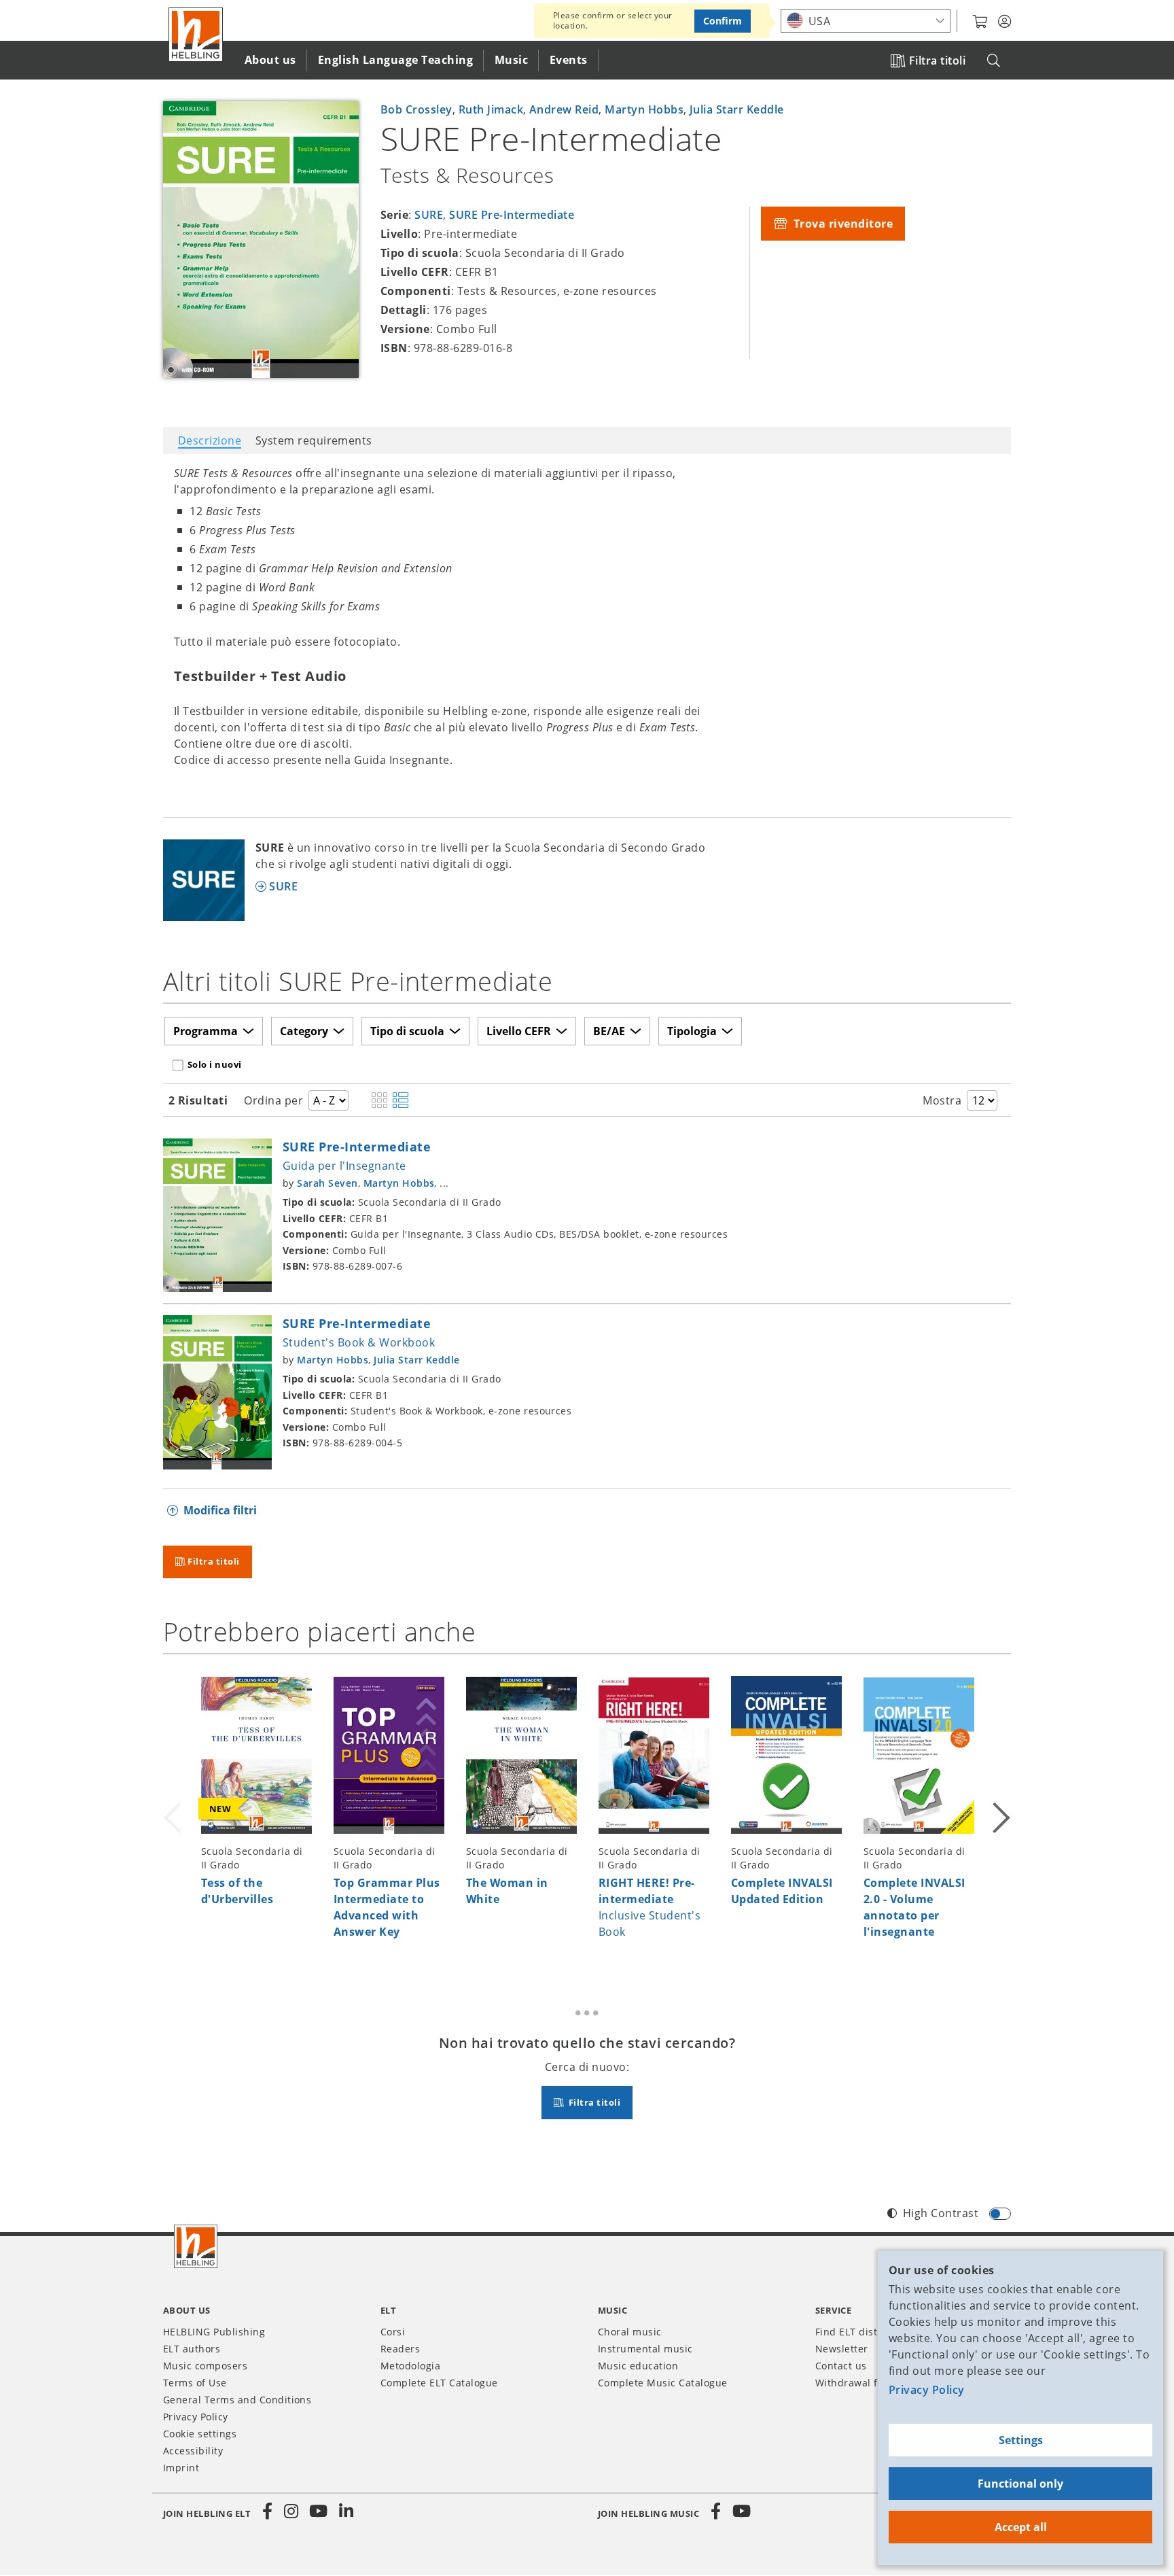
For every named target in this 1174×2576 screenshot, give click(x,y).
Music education (638, 2366)
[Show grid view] (379, 1101)
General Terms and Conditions (237, 2400)
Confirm (723, 21)
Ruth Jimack (491, 109)
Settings (1021, 2440)
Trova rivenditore (841, 224)
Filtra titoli (937, 60)
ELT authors (192, 2349)
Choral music (630, 2332)
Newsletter (842, 2349)
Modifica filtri (220, 1510)
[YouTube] (319, 2511)
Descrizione (210, 440)
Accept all (1021, 2527)
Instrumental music (645, 2349)
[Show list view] (401, 1101)
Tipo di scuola (407, 1031)
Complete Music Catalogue (663, 2383)
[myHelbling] (1004, 22)
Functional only (1020, 2484)
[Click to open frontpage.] (196, 35)
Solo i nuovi (215, 1064)
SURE (429, 215)
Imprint (181, 2468)
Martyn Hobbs (644, 109)
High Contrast (941, 2213)
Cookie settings (200, 2434)
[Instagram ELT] (291, 2511)
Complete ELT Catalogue (439, 2383)
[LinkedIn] (346, 2511)
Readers (400, 2349)
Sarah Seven (327, 1183)
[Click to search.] (994, 61)
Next (1000, 1815)
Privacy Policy (927, 2390)
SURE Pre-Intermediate (512, 215)
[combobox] (866, 21)
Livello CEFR (519, 1031)
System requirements (314, 440)
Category (304, 1031)
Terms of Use (195, 2383)
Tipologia (692, 1031)
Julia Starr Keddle (737, 109)
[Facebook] (268, 2511)
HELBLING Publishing (214, 2332)
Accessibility (193, 2451)
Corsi (393, 2332)
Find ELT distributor (864, 2332)
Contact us (841, 2366)
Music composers (205, 2366)
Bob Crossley (416, 109)
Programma (206, 1031)
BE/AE (609, 1031)
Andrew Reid (564, 109)
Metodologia (410, 2366)
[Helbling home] (196, 2246)
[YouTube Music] (742, 2511)
